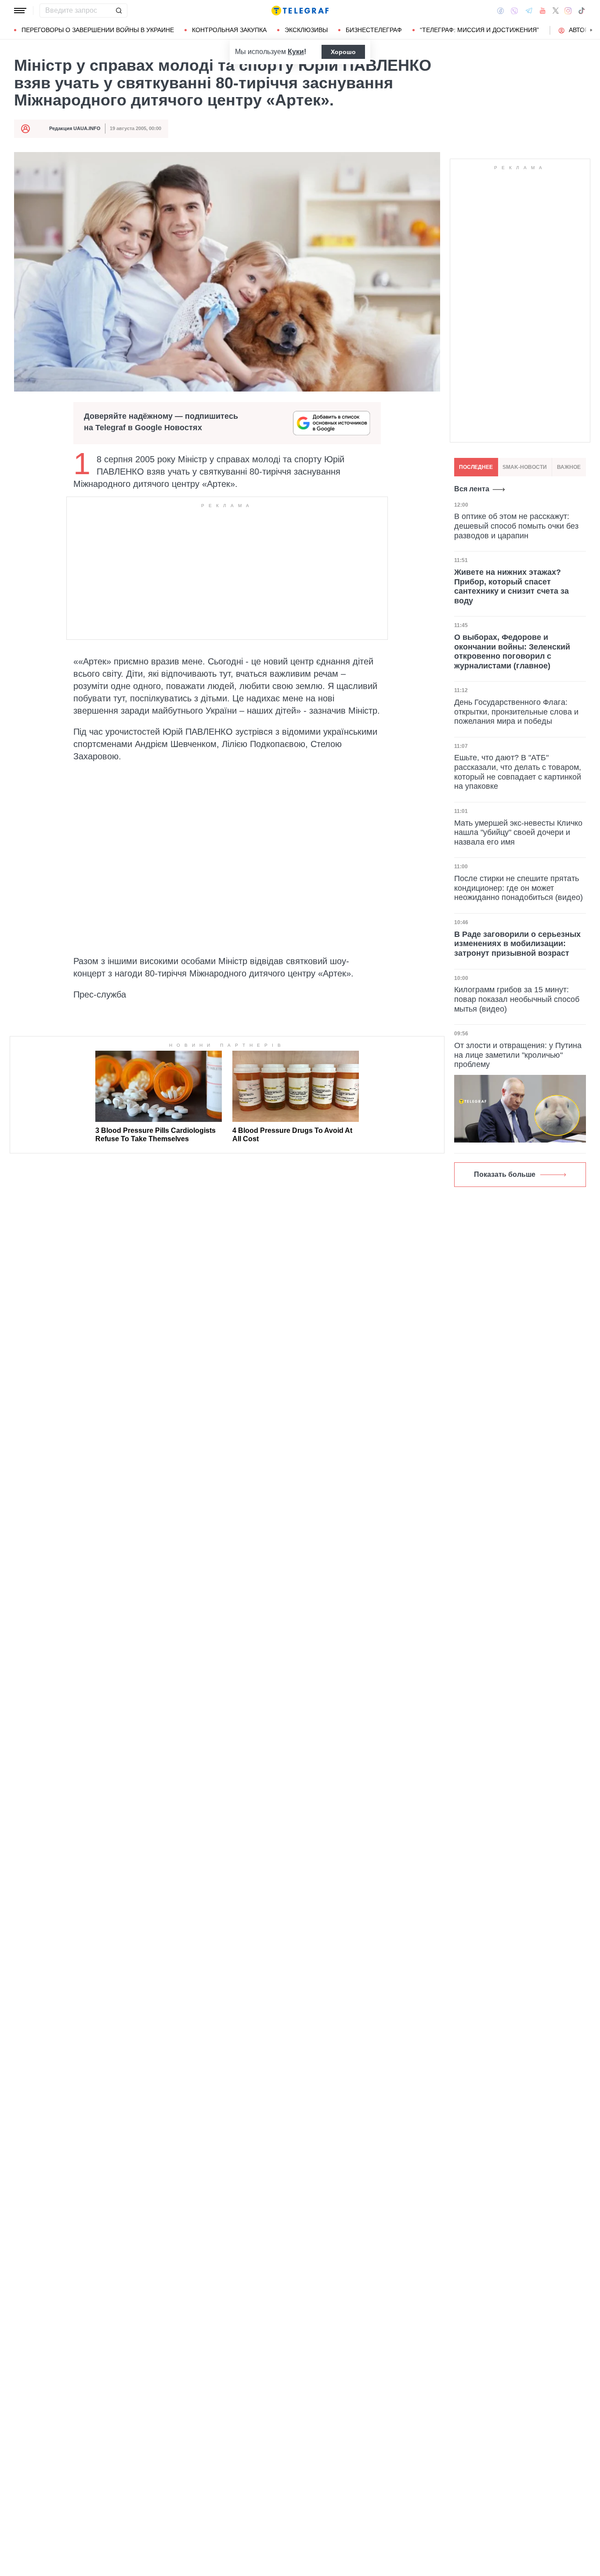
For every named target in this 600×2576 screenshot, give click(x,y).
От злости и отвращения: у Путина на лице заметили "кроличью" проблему (518, 1055)
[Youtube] (543, 11)
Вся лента (472, 489)
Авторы (581, 30)
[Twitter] (556, 11)
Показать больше (505, 1174)
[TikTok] (582, 11)
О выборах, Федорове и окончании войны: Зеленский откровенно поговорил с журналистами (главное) (512, 651)
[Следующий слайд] (591, 30)
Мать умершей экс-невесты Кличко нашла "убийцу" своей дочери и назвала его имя (518, 833)
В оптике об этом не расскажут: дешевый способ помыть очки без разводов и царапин (516, 526)
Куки (296, 52)
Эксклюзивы (306, 30)
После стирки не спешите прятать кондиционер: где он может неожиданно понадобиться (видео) (519, 888)
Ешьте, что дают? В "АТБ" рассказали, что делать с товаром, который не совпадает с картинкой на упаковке (518, 772)
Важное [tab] (569, 467)
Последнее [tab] (476, 467)
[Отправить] (119, 11)
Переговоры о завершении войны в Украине (98, 30)
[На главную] (300, 11)
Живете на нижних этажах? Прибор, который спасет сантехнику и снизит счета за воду (511, 586)
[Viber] (514, 11)
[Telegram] (529, 11)
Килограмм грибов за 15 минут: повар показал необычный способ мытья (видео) (517, 999)
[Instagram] (568, 11)
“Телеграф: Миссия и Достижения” (479, 30)
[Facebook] (501, 11)
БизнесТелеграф (374, 30)
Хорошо (343, 52)
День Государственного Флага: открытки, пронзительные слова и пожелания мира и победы (516, 712)
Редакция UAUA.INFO (75, 128)
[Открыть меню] (20, 11)
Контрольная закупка (229, 30)
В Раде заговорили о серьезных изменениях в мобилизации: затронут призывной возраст (517, 944)
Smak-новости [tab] (525, 467)
